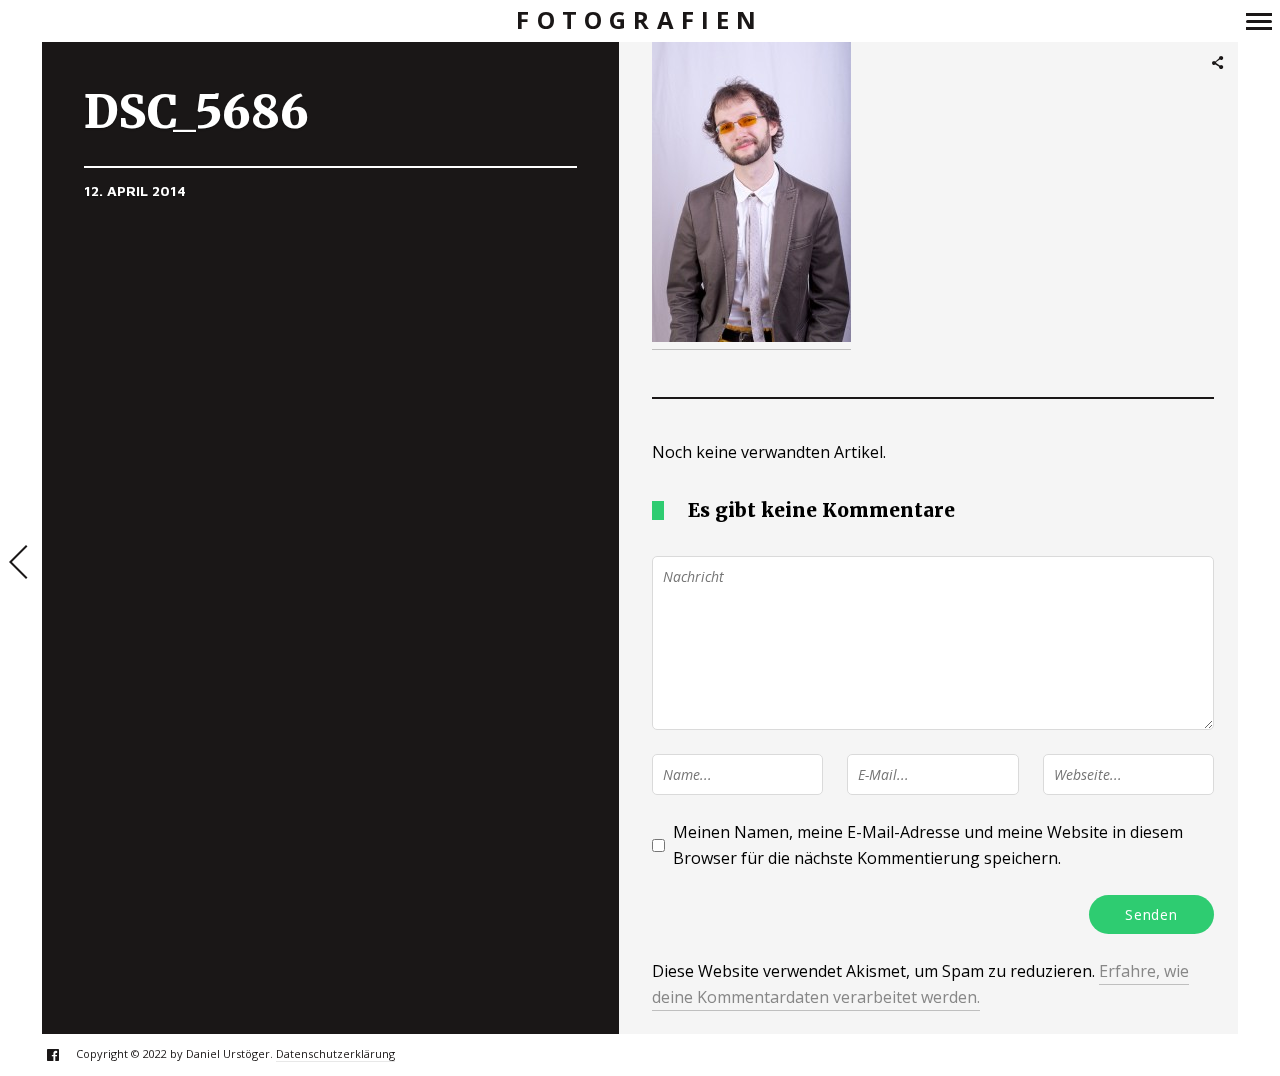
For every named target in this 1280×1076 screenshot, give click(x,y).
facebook (63, 1054)
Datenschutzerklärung (335, 1053)
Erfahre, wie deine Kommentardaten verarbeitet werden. (920, 984)
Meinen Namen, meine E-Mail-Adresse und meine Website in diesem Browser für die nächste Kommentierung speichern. (928, 845)
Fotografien (639, 20)
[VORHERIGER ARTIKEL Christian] (21, 564)
